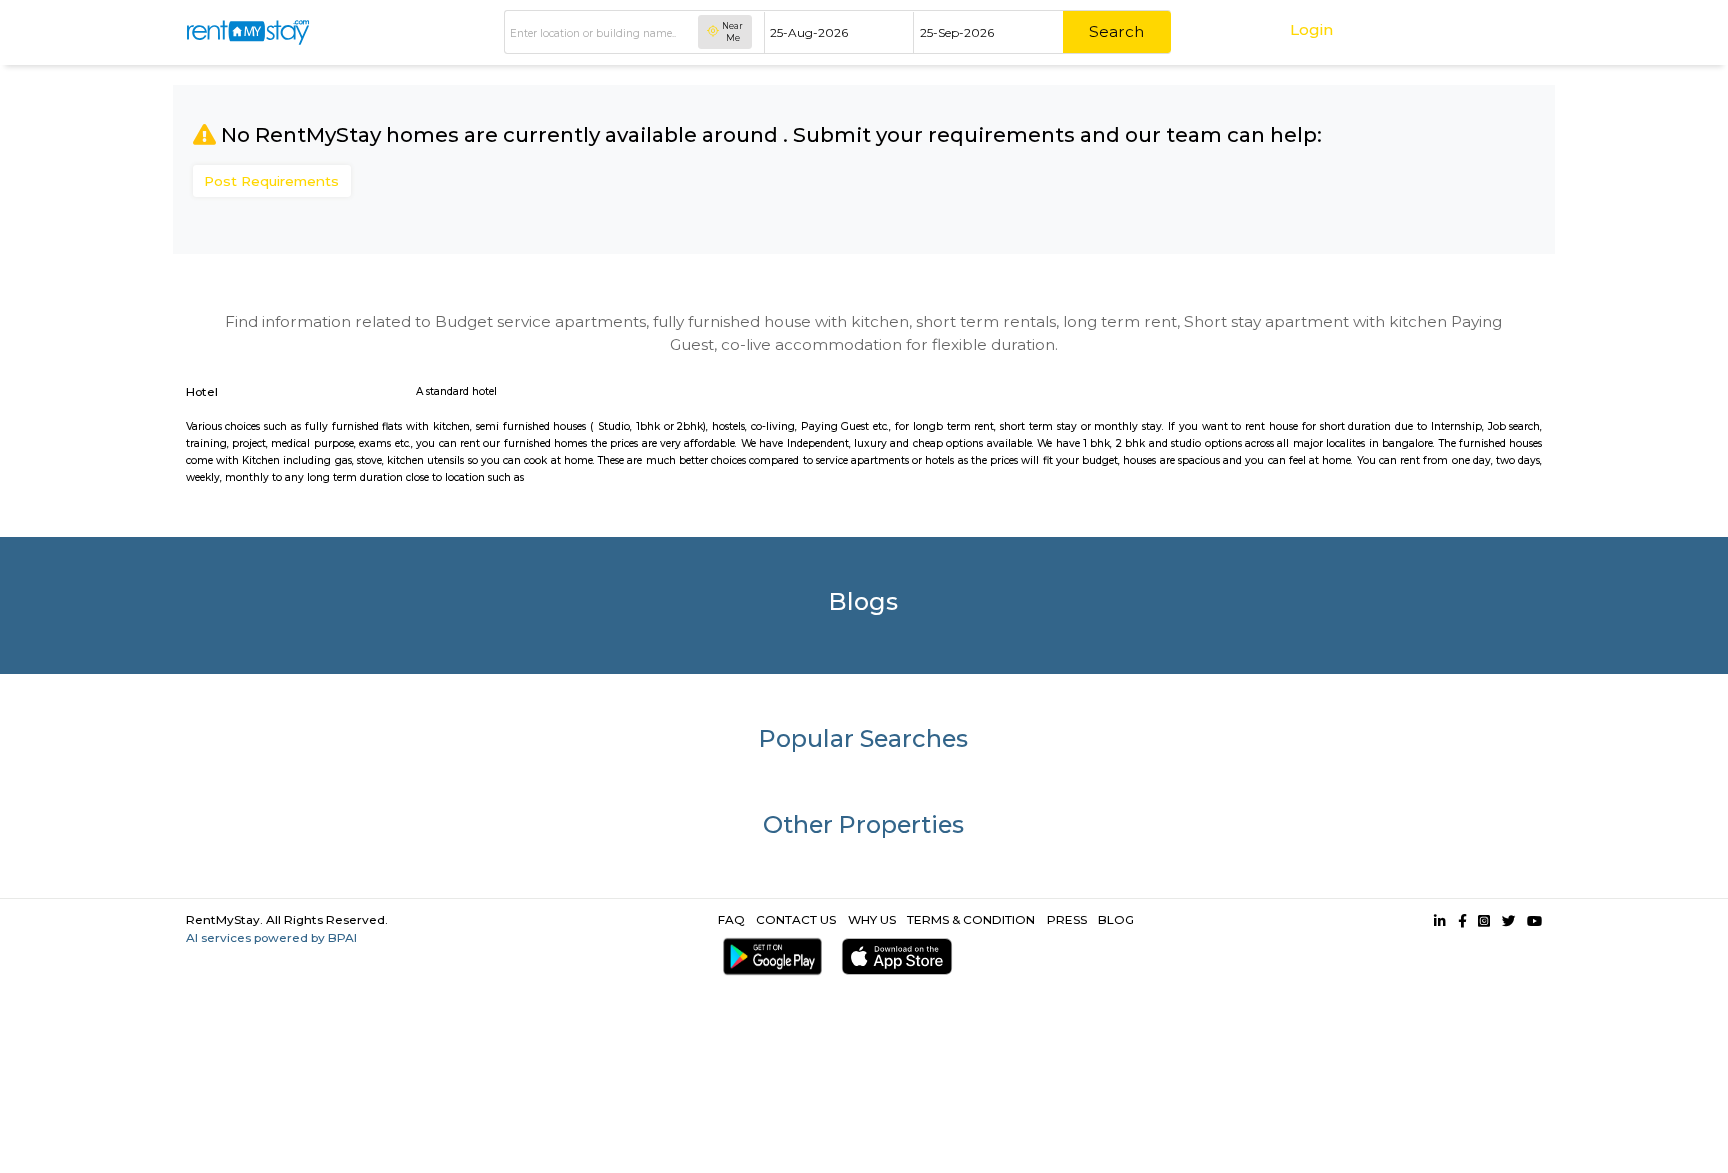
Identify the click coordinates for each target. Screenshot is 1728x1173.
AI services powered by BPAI (271, 937)
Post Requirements (271, 181)
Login (1311, 29)
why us (872, 919)
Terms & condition (971, 919)
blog (1116, 919)
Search (1116, 31)
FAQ (731, 919)
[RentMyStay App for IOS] (892, 956)
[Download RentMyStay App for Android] (768, 956)
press (1067, 919)
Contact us (796, 919)
